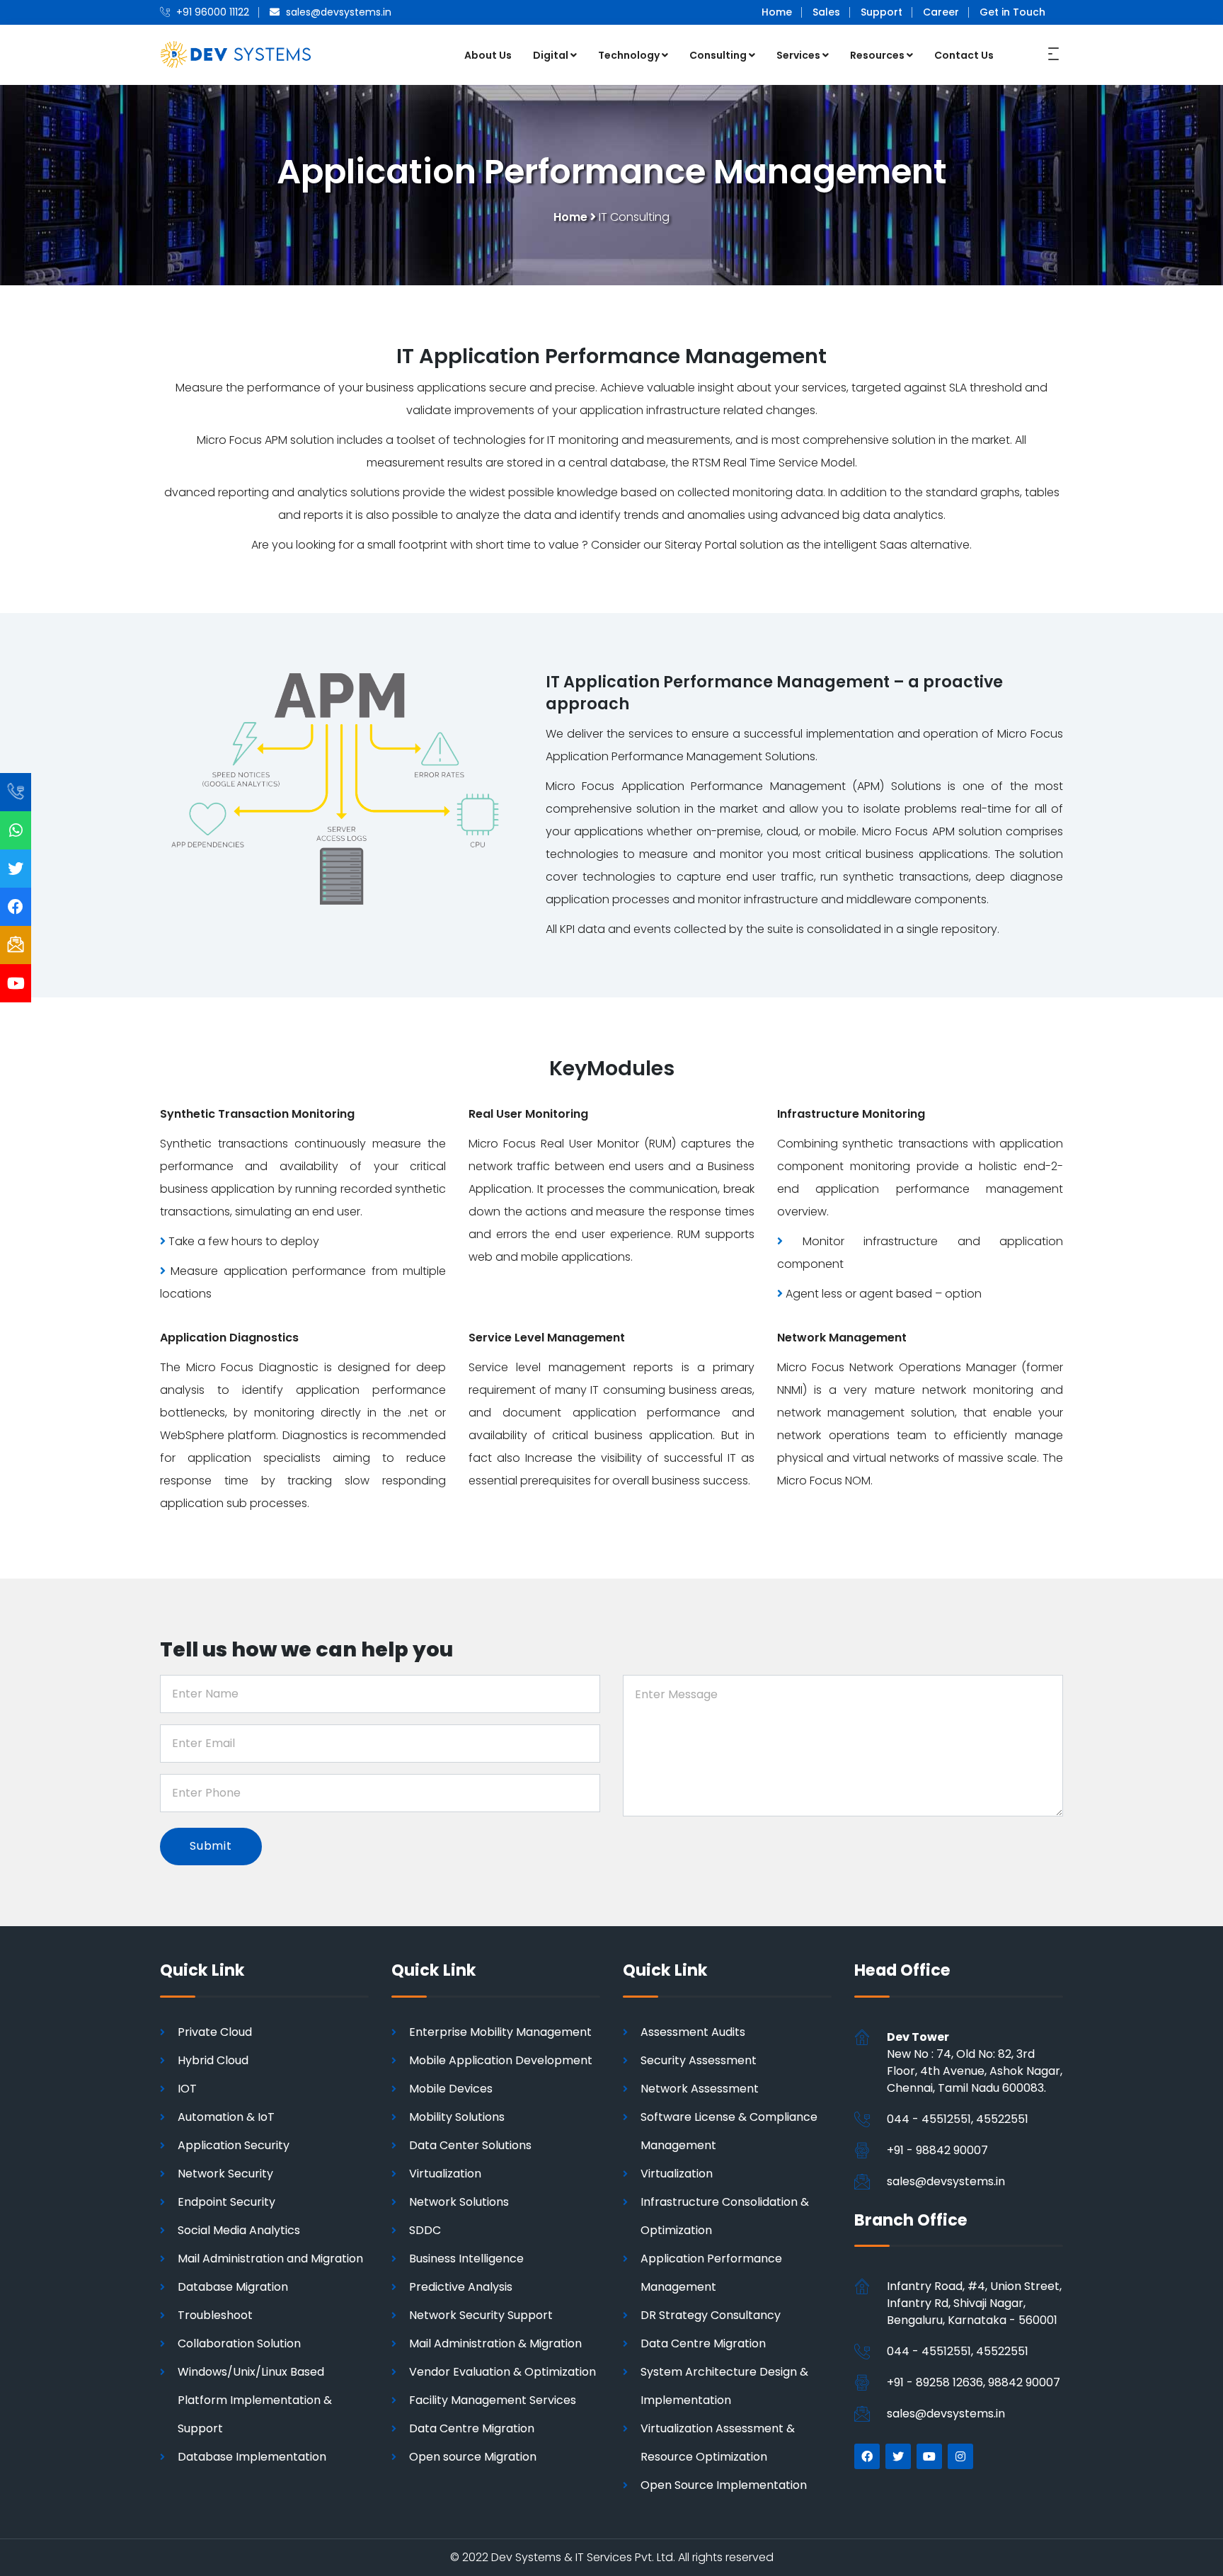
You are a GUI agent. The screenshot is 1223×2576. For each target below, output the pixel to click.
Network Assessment (700, 2089)
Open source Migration (473, 2457)
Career (941, 12)
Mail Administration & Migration (495, 2343)
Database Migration (233, 2287)
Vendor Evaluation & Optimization (503, 2372)
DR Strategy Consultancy (711, 2315)
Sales (826, 12)
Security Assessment (699, 2060)
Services (798, 55)
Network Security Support (481, 2315)
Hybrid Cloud (213, 2060)
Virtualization (445, 2174)
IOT (187, 2089)
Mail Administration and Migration (270, 2259)
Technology (629, 55)
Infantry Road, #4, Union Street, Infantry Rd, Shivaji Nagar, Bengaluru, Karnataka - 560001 (974, 2303)
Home (777, 12)
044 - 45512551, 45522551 (958, 2119)
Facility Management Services (493, 2400)
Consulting (718, 55)
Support (882, 12)
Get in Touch (1012, 12)
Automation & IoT (226, 2117)
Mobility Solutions (457, 2117)
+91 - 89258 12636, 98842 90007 (974, 2382)
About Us (488, 55)
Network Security (225, 2174)
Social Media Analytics (239, 2230)
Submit (211, 1846)
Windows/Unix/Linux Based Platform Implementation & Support (255, 2400)
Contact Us (964, 55)
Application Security (234, 2145)
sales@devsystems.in (946, 2181)
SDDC (425, 2230)
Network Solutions (459, 2202)
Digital (551, 55)
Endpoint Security (226, 2202)
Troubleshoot (215, 2315)
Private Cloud (215, 2032)
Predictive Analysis (461, 2287)
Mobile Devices (451, 2089)
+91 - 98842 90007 (937, 2150)
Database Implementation (252, 2457)
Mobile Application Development (501, 2060)
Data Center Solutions (470, 2145)
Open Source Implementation (724, 2485)
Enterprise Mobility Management (500, 2032)
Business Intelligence (466, 2259)
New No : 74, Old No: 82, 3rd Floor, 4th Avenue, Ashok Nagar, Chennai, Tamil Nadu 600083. (975, 2062)
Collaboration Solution (239, 2343)
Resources (877, 55)
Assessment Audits (693, 2032)
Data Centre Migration (472, 2428)
